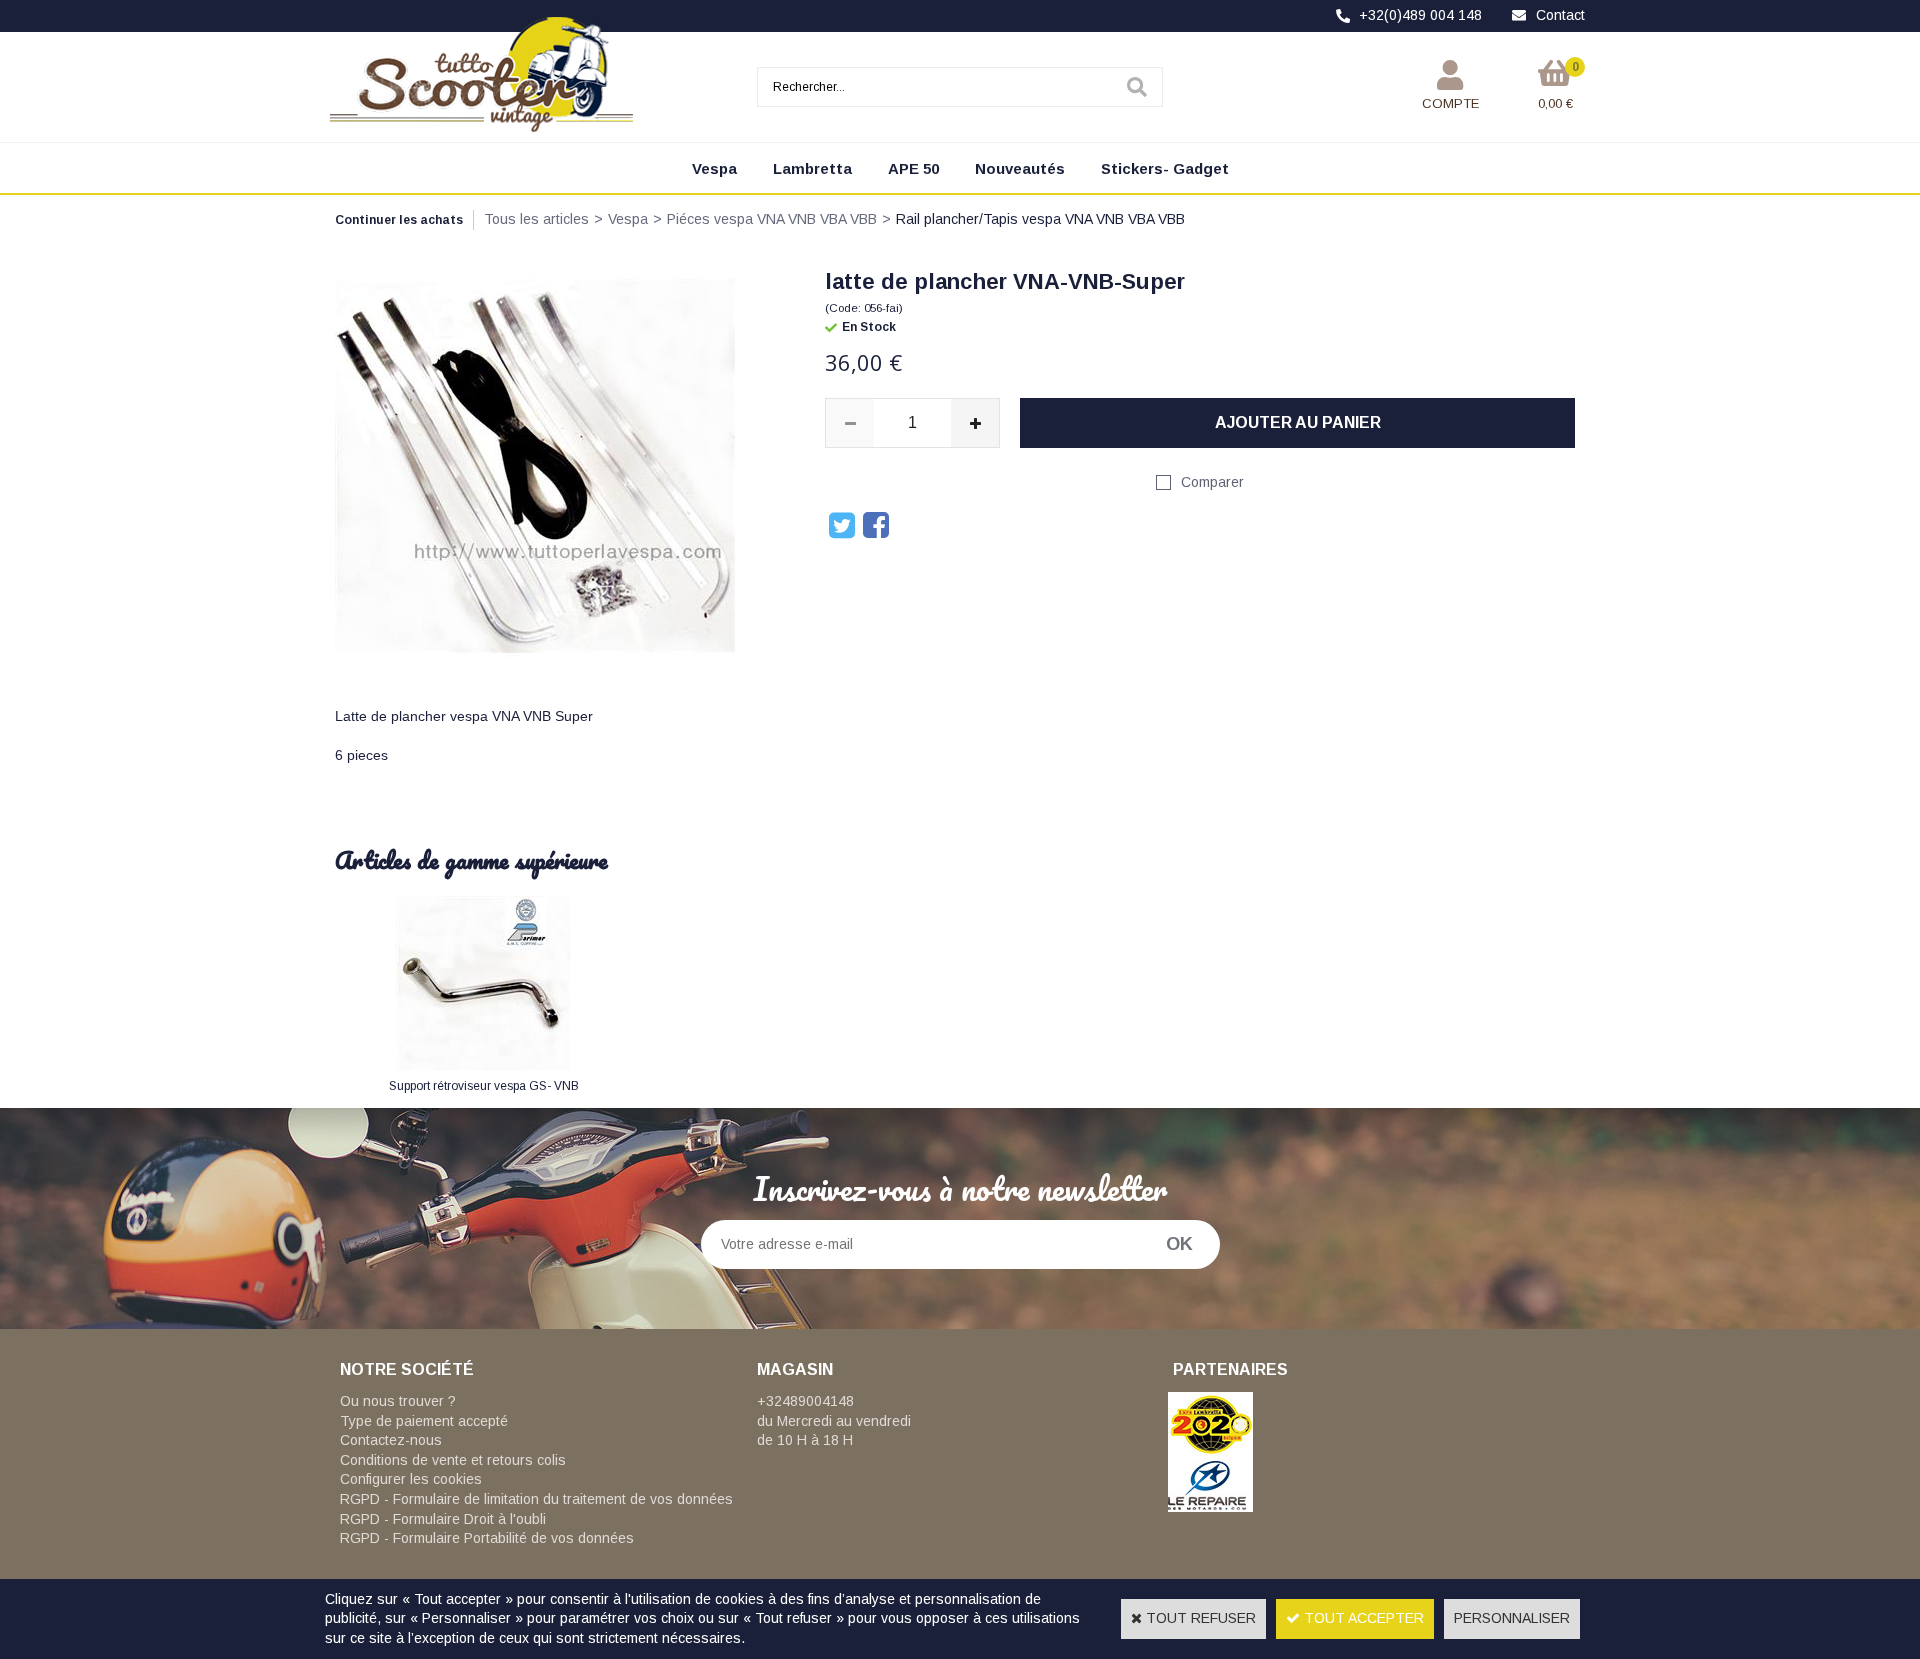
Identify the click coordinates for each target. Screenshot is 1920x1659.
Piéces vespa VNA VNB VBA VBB (772, 219)
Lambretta (812, 168)
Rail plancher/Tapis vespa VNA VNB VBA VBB (1040, 219)
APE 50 (913, 168)
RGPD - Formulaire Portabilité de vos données (487, 1538)
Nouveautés (1020, 168)
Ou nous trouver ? (398, 1401)
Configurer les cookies (411, 1479)
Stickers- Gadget (1165, 168)
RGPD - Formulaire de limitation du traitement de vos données (536, 1499)
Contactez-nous (391, 1440)
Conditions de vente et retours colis (453, 1460)
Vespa (714, 168)
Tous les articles (536, 219)
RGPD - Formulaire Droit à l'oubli (443, 1519)
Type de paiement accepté (424, 1421)
